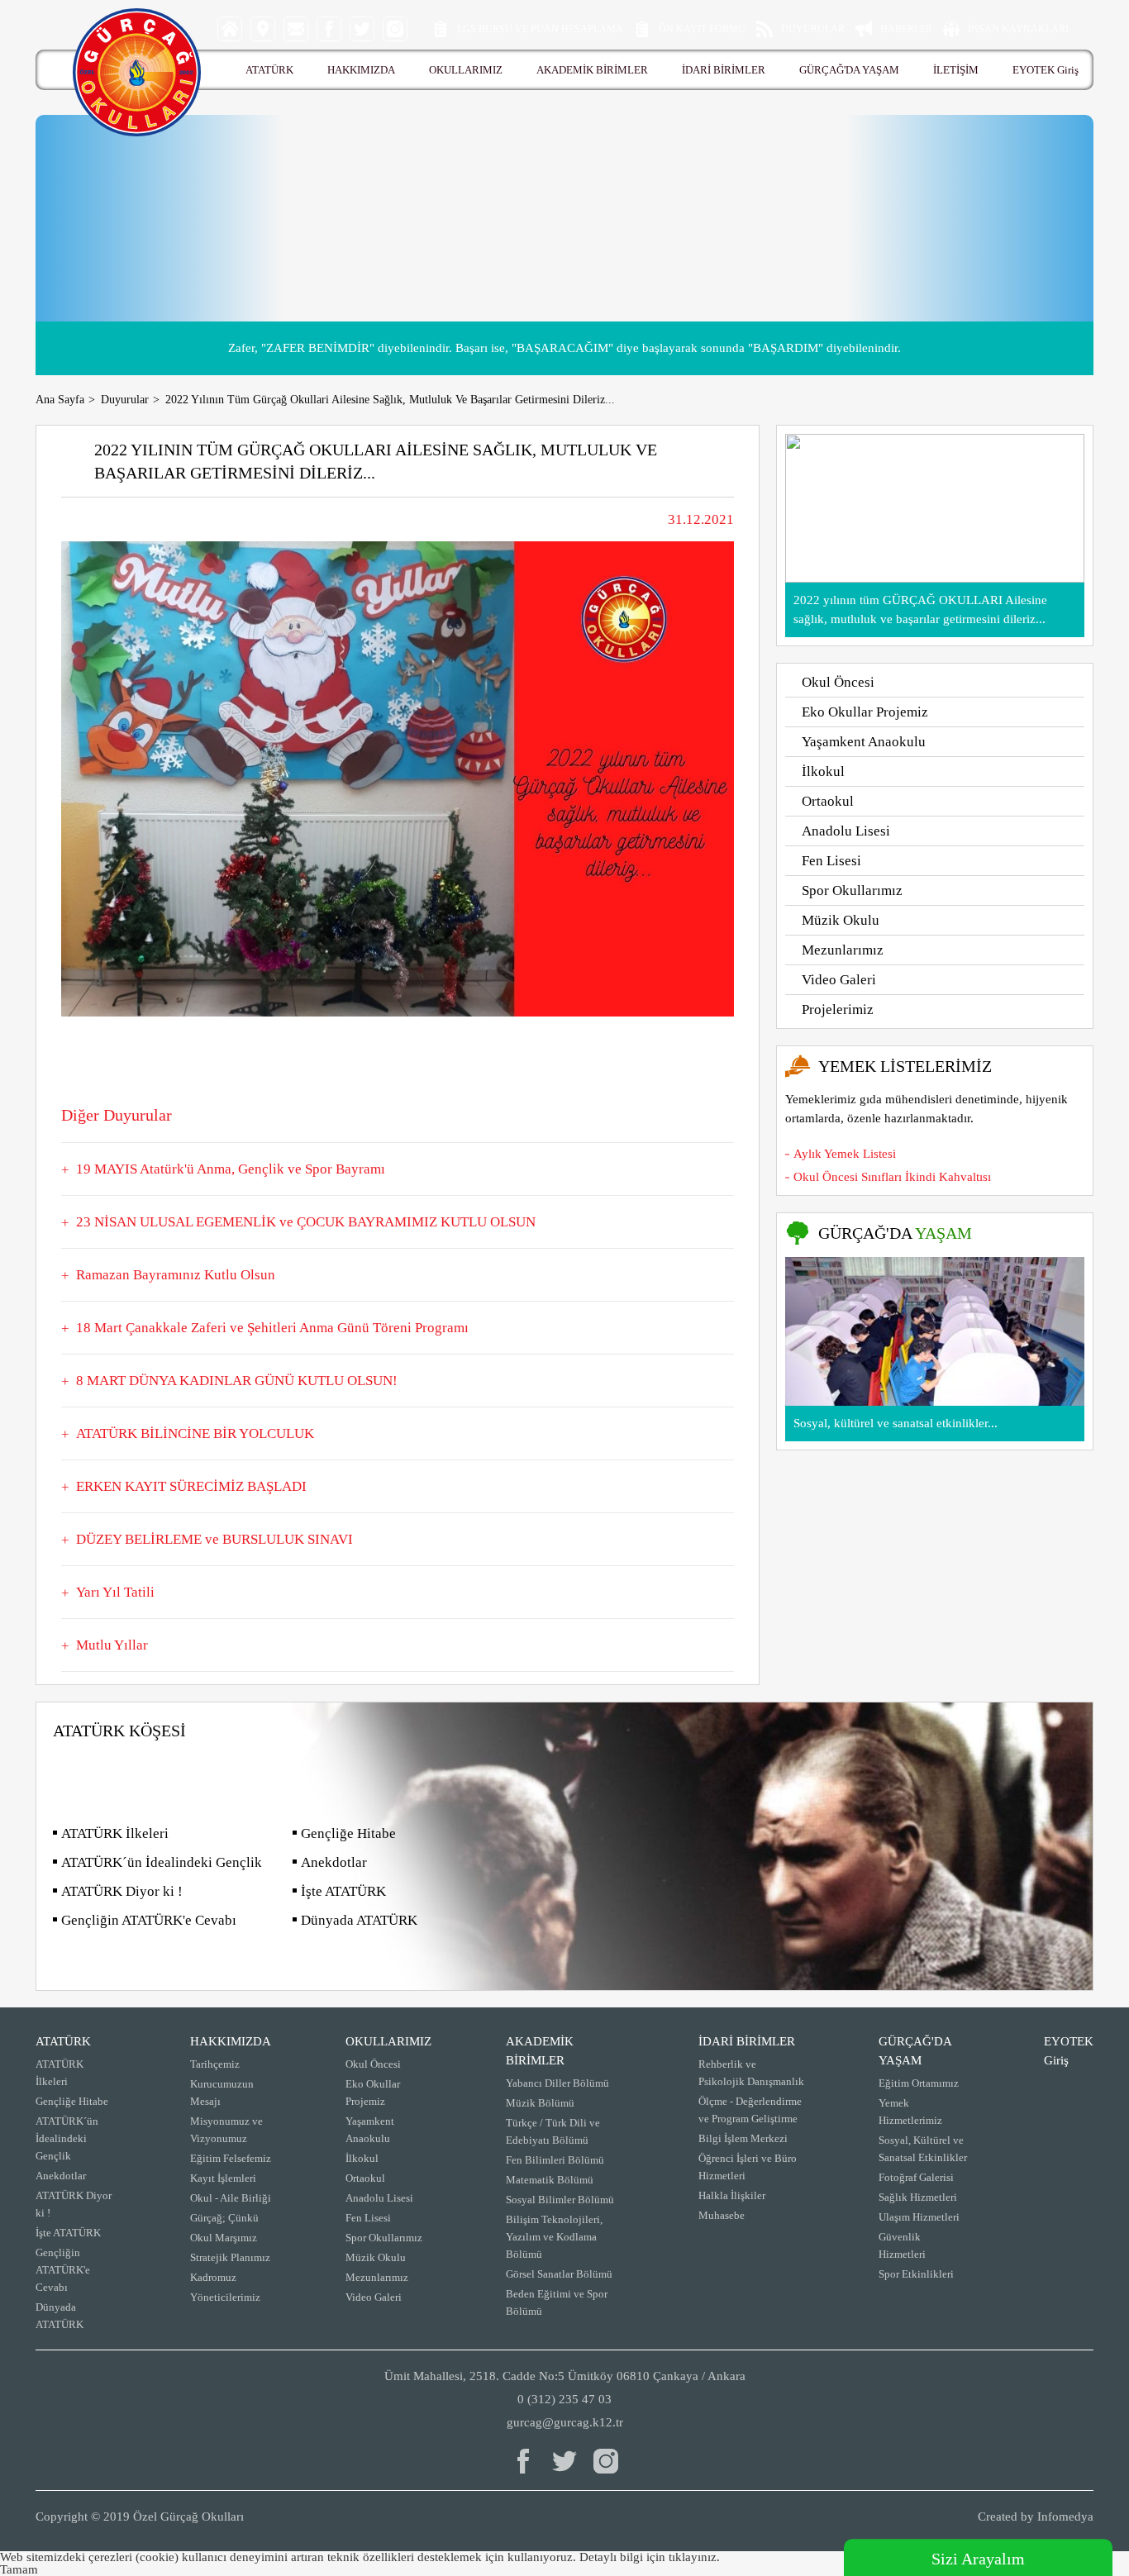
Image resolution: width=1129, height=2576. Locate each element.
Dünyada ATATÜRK (359, 1920)
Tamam (19, 2569)
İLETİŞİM (956, 70)
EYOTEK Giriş (1046, 70)
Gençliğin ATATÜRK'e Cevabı (149, 1920)
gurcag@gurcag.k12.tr (565, 2422)
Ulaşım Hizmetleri (919, 2217)
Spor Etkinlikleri (916, 2274)
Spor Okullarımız (852, 890)
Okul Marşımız (224, 2238)
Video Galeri (839, 980)
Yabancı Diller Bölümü (557, 2083)
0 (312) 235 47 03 (564, 2399)
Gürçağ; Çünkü (224, 2218)
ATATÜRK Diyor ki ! (122, 1891)
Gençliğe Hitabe (348, 1833)
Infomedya (1065, 2516)
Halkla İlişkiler (732, 2195)
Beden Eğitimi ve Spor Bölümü (557, 2302)
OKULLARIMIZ (466, 70)
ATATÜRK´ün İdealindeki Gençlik (162, 1862)
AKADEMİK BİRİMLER (592, 70)
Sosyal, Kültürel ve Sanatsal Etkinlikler (923, 2149)
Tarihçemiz (215, 2064)
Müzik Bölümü (540, 2103)
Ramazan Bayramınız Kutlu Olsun (176, 1275)
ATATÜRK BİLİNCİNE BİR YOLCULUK (195, 1433)
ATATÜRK (269, 70)
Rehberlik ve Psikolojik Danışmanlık (751, 2073)
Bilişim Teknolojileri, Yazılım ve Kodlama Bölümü (554, 2237)
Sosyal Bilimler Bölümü (560, 2200)
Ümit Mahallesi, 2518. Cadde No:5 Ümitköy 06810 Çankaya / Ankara (565, 2376)
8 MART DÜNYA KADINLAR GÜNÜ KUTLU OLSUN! (237, 1381)
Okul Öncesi (838, 682)
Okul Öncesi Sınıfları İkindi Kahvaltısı (892, 1177)
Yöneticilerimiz (225, 2297)
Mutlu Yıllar (112, 1645)
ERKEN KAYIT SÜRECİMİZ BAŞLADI (191, 1486)
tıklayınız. (694, 2557)
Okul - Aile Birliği (231, 2198)
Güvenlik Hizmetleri (902, 2245)
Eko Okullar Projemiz (865, 712)
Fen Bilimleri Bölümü (555, 2160)
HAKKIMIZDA (361, 70)
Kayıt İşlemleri (223, 2178)
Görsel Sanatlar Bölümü (559, 2274)
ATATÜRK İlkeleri (115, 1833)
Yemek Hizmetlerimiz (910, 2112)
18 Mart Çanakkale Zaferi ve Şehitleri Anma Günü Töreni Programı (272, 1328)
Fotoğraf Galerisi (916, 2177)
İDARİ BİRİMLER (724, 70)
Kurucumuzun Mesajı (222, 2093)
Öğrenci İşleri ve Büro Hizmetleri (748, 2167)
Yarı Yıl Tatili (115, 1592)
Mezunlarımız (843, 950)
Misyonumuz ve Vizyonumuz (226, 2130)
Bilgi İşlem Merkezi (743, 2138)
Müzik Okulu (841, 920)
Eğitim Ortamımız (919, 2083)
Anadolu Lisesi (846, 831)
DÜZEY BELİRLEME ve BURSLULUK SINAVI (214, 1539)
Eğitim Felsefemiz (231, 2158)
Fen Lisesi (831, 861)
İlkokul (823, 771)
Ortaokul (828, 801)
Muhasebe (722, 2215)
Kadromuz (213, 2277)
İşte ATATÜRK (343, 1891)
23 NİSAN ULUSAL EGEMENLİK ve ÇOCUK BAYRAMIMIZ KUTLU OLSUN (306, 1222)
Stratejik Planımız (230, 2257)
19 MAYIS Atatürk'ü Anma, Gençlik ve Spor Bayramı (231, 1169)
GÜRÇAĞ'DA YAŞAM (849, 70)
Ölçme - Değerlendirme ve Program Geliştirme (750, 2110)
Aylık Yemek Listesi (845, 1154)
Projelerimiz (838, 1009)
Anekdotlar (334, 1862)
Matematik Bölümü (550, 2180)
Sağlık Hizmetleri (918, 2197)
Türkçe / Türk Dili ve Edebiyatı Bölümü (553, 2131)
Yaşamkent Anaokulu (864, 742)
